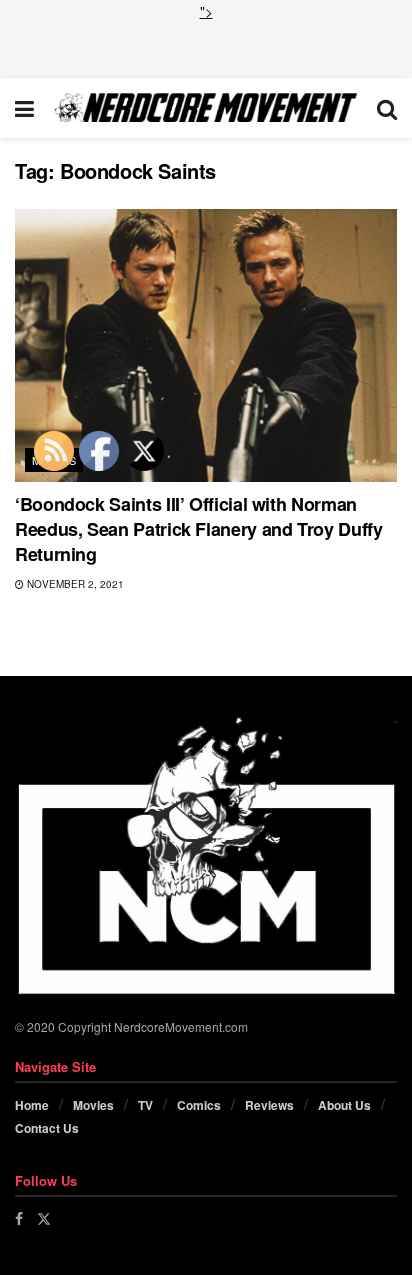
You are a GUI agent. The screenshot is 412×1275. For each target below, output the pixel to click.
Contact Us (47, 1128)
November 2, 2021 (74, 584)
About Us (344, 1105)
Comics (199, 1105)
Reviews (269, 1105)
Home (32, 1105)
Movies (93, 1105)
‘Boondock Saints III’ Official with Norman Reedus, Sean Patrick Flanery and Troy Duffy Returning (199, 529)
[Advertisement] (206, 47)
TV (145, 1105)
